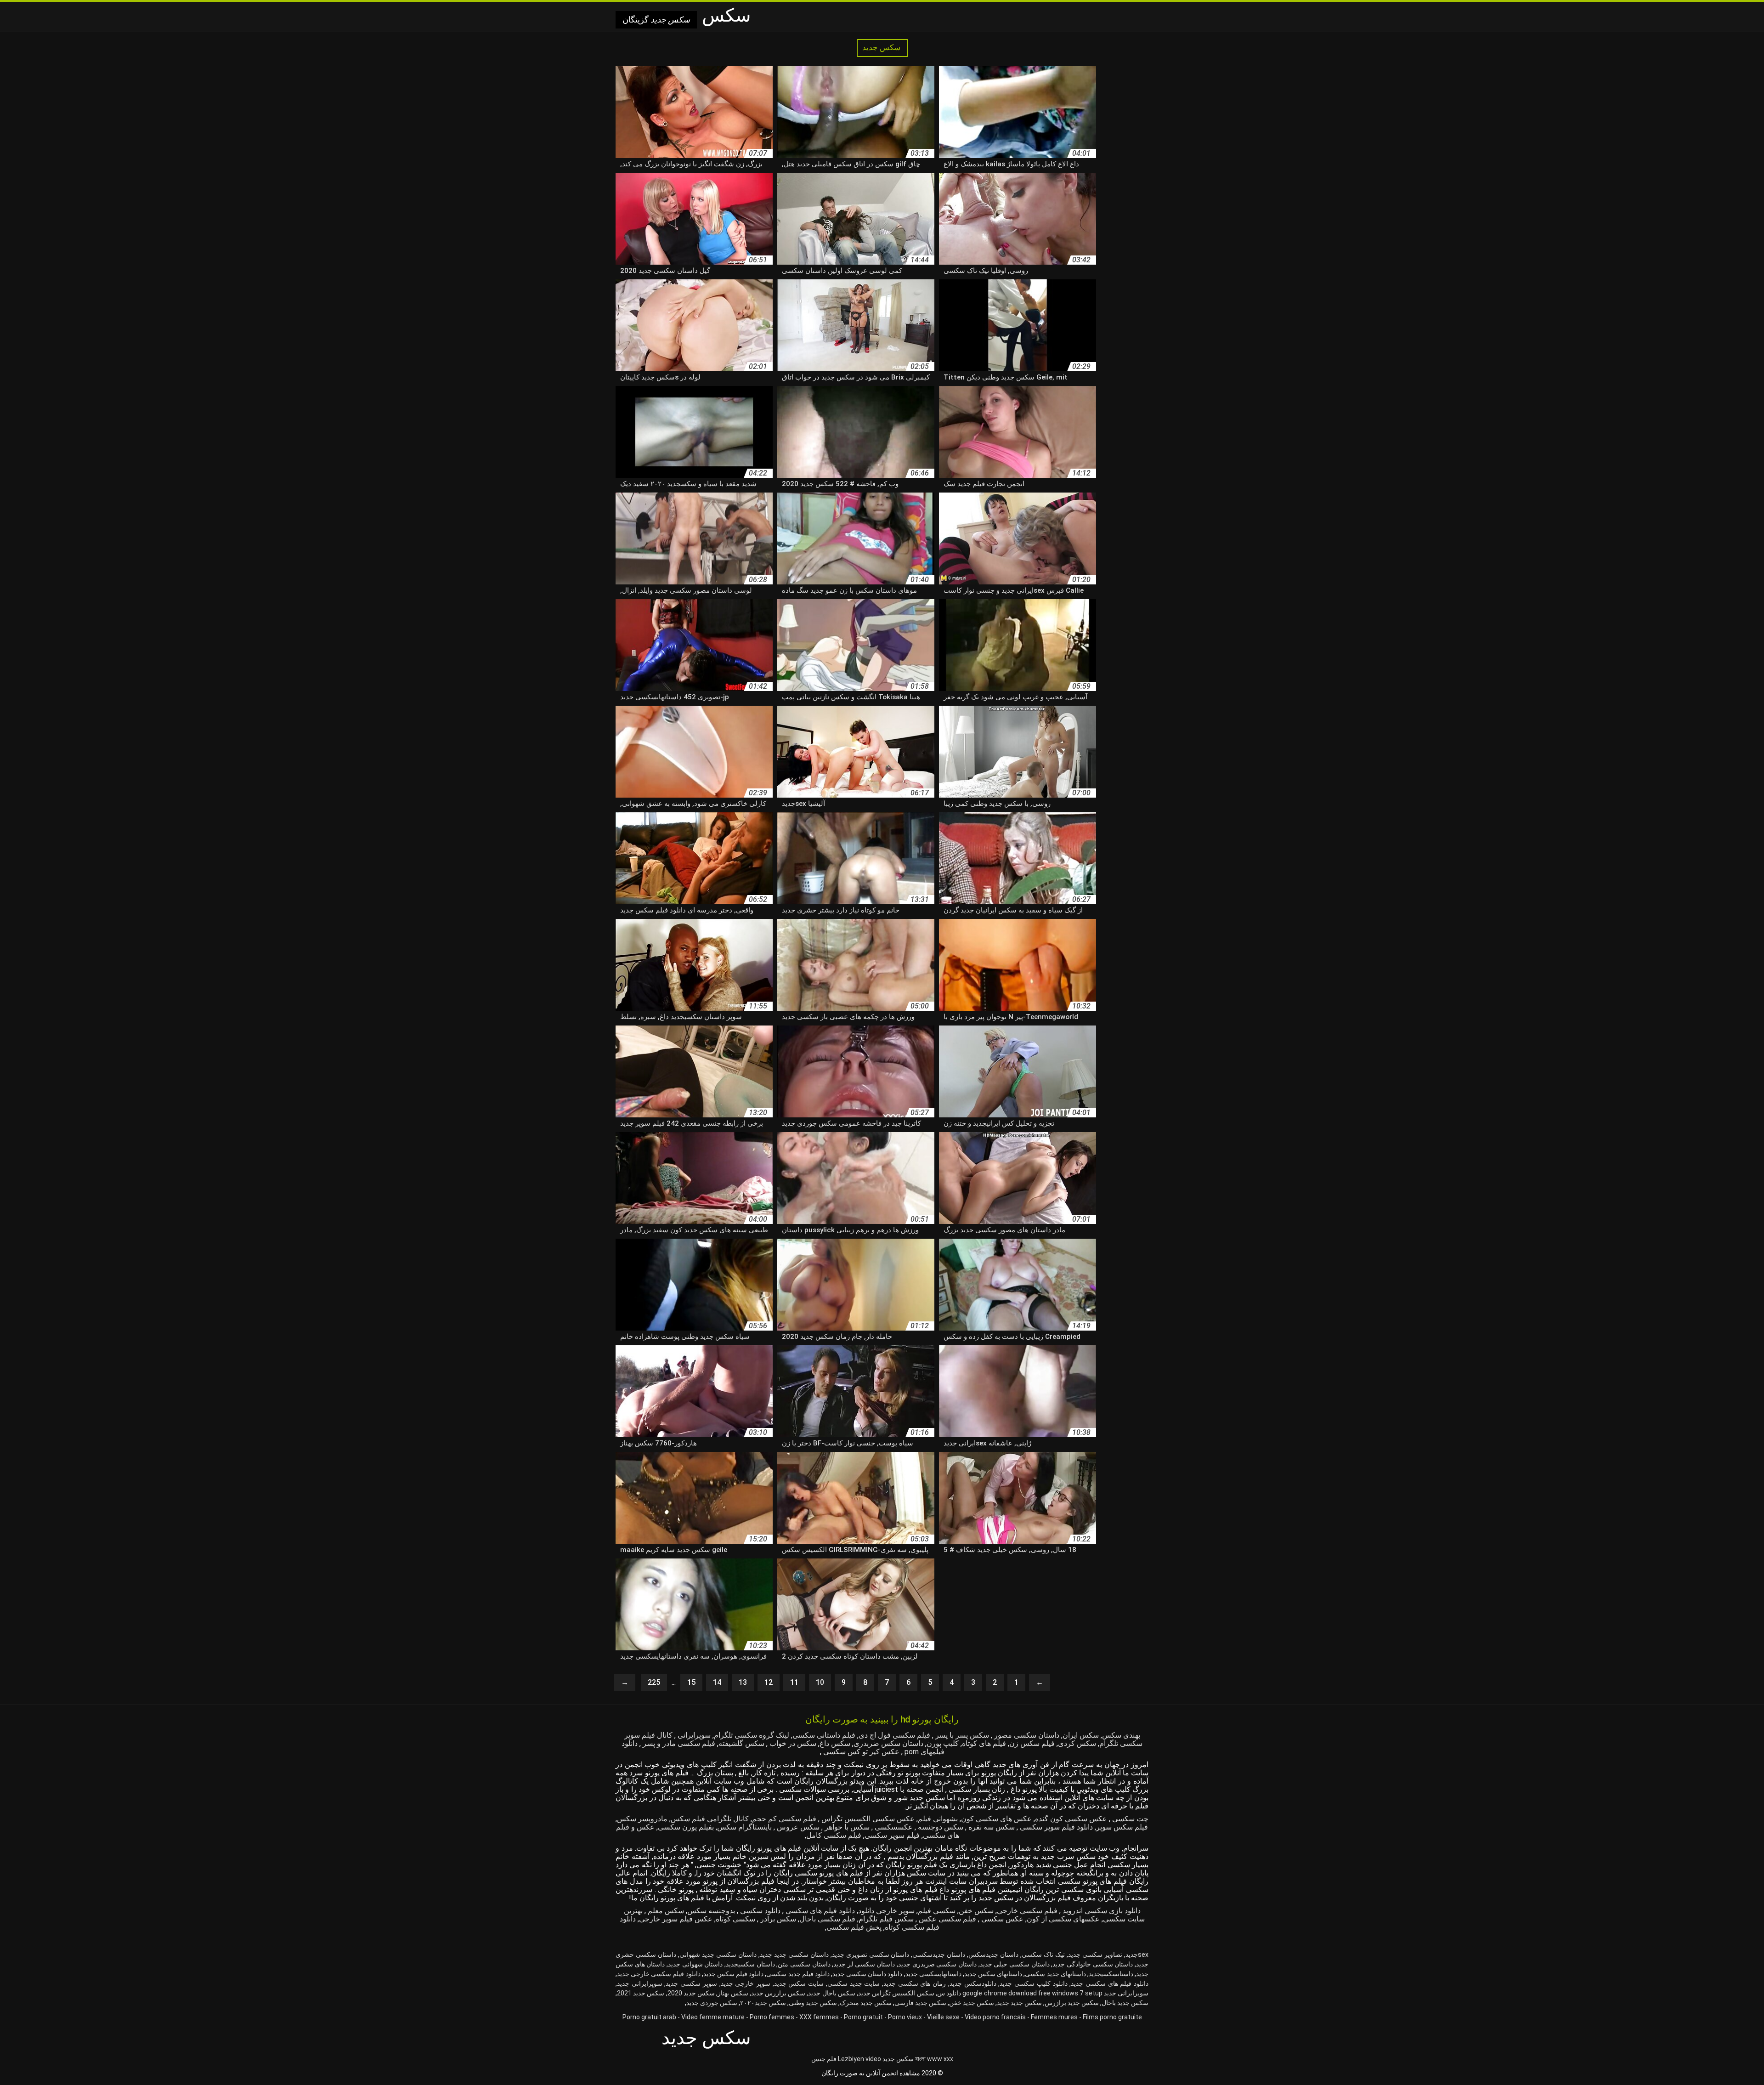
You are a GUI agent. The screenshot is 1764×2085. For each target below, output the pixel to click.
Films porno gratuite (1112, 2017)
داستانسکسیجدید (1111, 1974)
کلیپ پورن (943, 1743)
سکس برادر (777, 1919)
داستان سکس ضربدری (888, 1743)
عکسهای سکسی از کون (1063, 1919)
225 (654, 1682)
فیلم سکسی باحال (827, 1919)
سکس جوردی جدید (712, 2003)
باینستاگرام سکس (744, 1827)
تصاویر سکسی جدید (1095, 1955)
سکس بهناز (733, 1993)
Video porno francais (995, 2017)
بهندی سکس (1121, 1735)
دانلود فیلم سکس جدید (733, 1974)
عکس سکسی (1001, 1919)
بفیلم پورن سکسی (686, 1827)
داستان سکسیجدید (750, 1964)
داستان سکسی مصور (1026, 1735)
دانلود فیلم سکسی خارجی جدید (659, 1974)
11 (794, 1682)
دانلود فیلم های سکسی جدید (1110, 1983)
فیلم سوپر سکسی (892, 1835)
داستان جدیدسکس (993, 1955)
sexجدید (1137, 1955)
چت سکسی (1129, 1819)
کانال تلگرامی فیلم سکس (710, 1819)
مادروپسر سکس (642, 1819)
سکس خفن (976, 1911)
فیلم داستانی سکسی (824, 1735)
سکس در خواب (792, 1743)
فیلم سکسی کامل (834, 1835)
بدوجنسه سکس (711, 1911)
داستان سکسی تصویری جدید (871, 1955)
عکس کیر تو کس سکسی (860, 1752)
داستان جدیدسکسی (939, 1955)
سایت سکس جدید (799, 1983)
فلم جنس (824, 2059)
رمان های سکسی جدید (915, 1983)
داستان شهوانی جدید (695, 1964)
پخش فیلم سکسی (854, 1927)
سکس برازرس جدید (778, 1993)
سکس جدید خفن (972, 2003)
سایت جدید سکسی (854, 1983)
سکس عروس (797, 1827)
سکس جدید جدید (1019, 2003)
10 (820, 1682)
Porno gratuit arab (649, 2017)
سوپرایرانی (693, 1735)
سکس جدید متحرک (866, 2003)
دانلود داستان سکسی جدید (867, 1974)
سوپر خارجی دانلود (886, 1911)
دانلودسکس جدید (973, 1983)
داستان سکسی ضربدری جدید (937, 1964)
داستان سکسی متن (804, 1964)
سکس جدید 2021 (641, 1993)
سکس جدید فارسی (920, 2003)
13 (743, 1682)
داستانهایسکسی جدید (933, 1974)
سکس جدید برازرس (1072, 2003)
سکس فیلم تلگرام (886, 1919)
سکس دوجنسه (940, 1827)
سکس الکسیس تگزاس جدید (896, 1993)
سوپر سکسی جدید (691, 1983)
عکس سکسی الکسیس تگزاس (867, 1819)
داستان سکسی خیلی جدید (1015, 1964)
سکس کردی (1077, 1743)
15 (691, 1682)
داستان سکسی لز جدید (864, 1964)
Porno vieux (905, 2017)
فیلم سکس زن (1032, 1743)
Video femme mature (713, 2017)
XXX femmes (819, 2017)
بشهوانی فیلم (938, 1819)
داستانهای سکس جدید (993, 1974)
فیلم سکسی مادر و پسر (678, 1743)
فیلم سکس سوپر (1122, 1827)
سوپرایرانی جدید (640, 1983)
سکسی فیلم (937, 1911)
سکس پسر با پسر (961, 1735)
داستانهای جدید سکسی (1055, 1974)
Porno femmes (772, 2017)
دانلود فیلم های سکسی (819, 1911)
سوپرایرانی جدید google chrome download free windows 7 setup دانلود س (1043, 1993)
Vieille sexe (943, 2017)
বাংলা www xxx (934, 2059)
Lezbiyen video (859, 2059)
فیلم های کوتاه (984, 1743)
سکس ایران (1081, 1735)
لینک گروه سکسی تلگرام (752, 1735)
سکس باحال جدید (831, 1993)
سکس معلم (665, 1911)
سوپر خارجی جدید (746, 1983)
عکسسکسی (893, 1827)
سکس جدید (882, 48)
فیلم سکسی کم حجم (784, 1819)
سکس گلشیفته (741, 1743)
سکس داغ (835, 1743)
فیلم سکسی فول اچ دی (894, 1735)
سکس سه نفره (991, 1827)
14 (717, 1682)
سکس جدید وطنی (813, 2003)
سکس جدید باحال (1125, 2003)
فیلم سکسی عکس (947, 1919)
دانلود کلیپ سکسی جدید (1033, 1983)
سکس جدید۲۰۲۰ (763, 2003)
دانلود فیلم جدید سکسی (798, 1974)
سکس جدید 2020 (691, 1993)
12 (769, 1682)
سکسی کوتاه (735, 1919)
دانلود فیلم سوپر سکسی (1055, 1827)
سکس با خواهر (846, 1827)
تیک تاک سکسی (1043, 1955)
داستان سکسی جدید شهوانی (718, 1955)
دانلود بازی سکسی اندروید (1101, 1911)
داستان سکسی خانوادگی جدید (1093, 1964)
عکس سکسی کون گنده (1071, 1819)
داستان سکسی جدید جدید (794, 1955)
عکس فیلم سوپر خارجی (676, 1919)
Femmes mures (1054, 2017)
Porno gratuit (863, 2017)
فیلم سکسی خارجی (1027, 1911)
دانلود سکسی (759, 1911)
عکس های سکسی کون (996, 1819)
